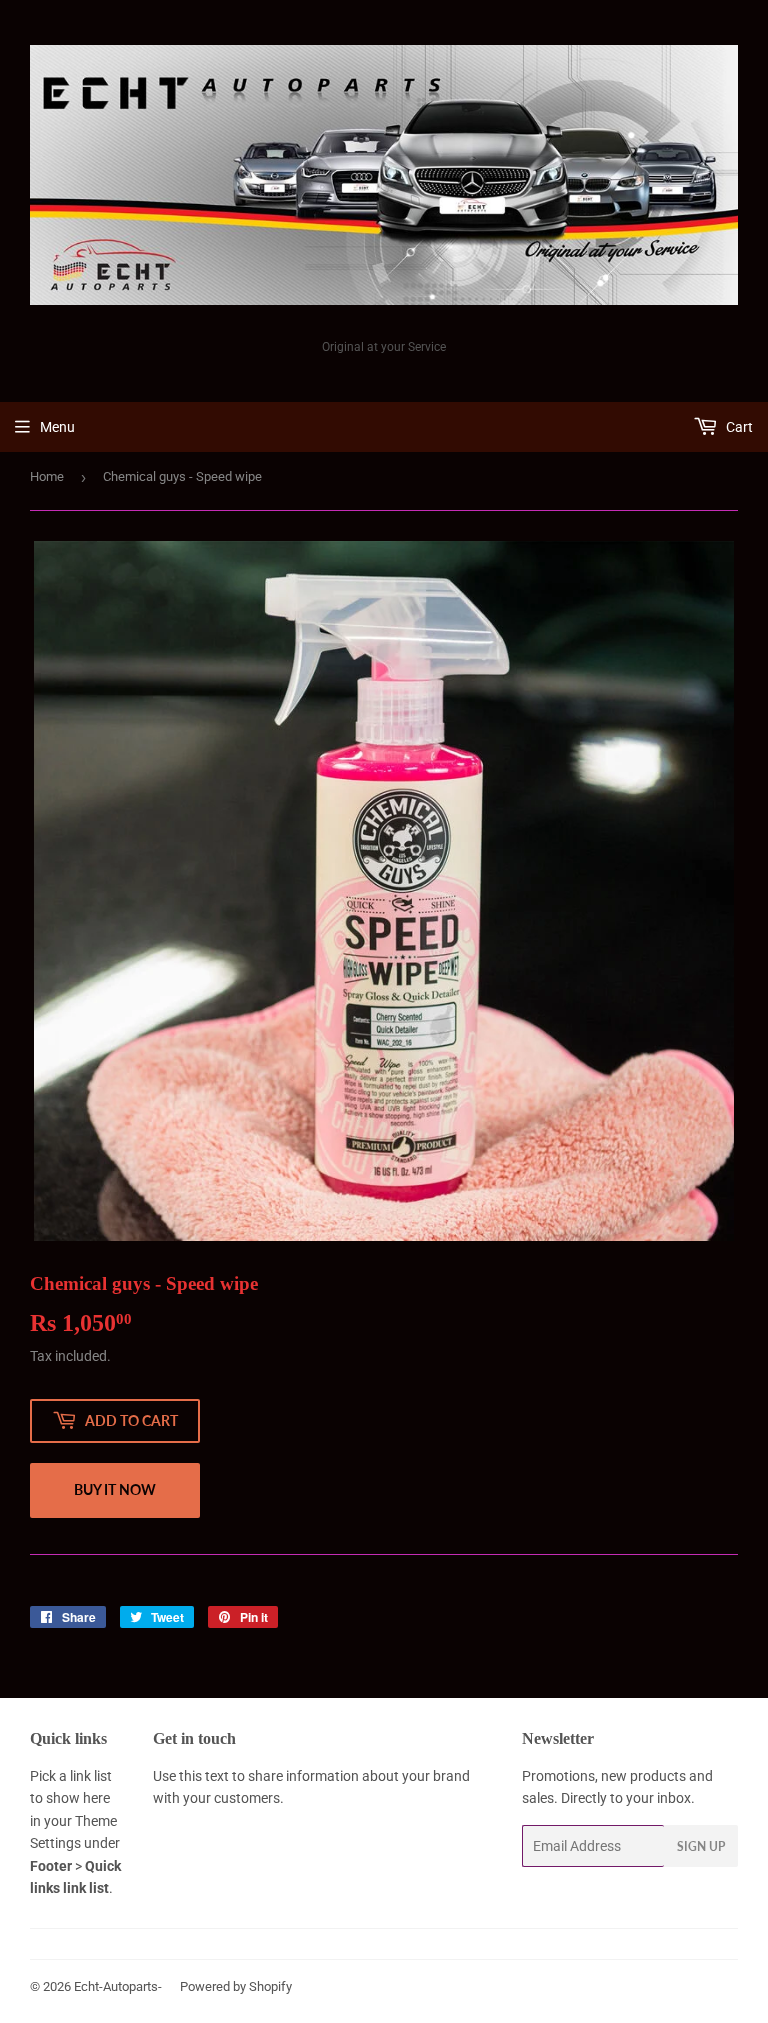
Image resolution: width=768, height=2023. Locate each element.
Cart (738, 427)
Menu (57, 427)
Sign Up (701, 1846)
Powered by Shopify (236, 1986)
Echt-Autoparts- (118, 1986)
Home (47, 476)
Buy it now (115, 1489)
